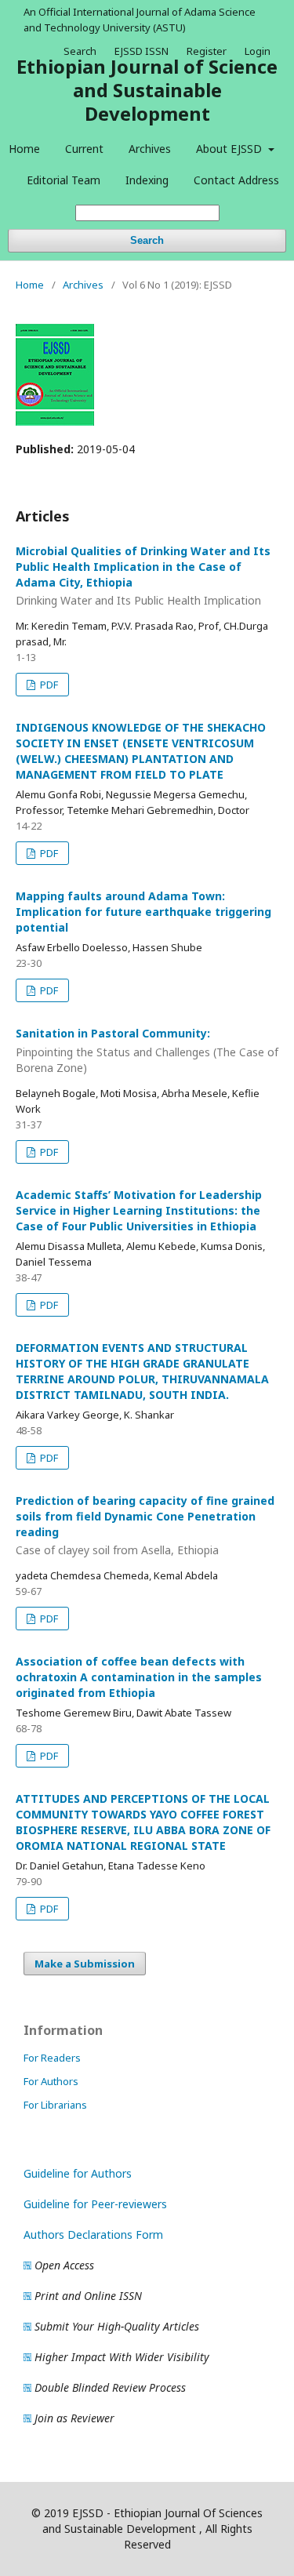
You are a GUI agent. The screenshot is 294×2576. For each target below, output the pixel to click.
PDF (48, 685)
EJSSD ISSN (142, 51)
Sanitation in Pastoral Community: (147, 1050)
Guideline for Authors (78, 2173)
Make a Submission (85, 1964)
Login (258, 51)
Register (207, 51)
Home (24, 149)
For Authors (51, 2081)
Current (84, 149)
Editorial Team (64, 180)
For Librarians (55, 2105)
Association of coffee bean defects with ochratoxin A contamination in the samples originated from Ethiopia (139, 1677)
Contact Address (236, 180)
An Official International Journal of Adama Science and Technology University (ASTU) (140, 20)
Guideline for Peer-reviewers (95, 2204)
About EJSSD (230, 149)
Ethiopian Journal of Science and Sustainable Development (147, 90)
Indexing (147, 180)
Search (147, 240)
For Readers (52, 2058)
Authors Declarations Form (93, 2234)
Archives (150, 149)
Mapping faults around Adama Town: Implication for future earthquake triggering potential (143, 912)
